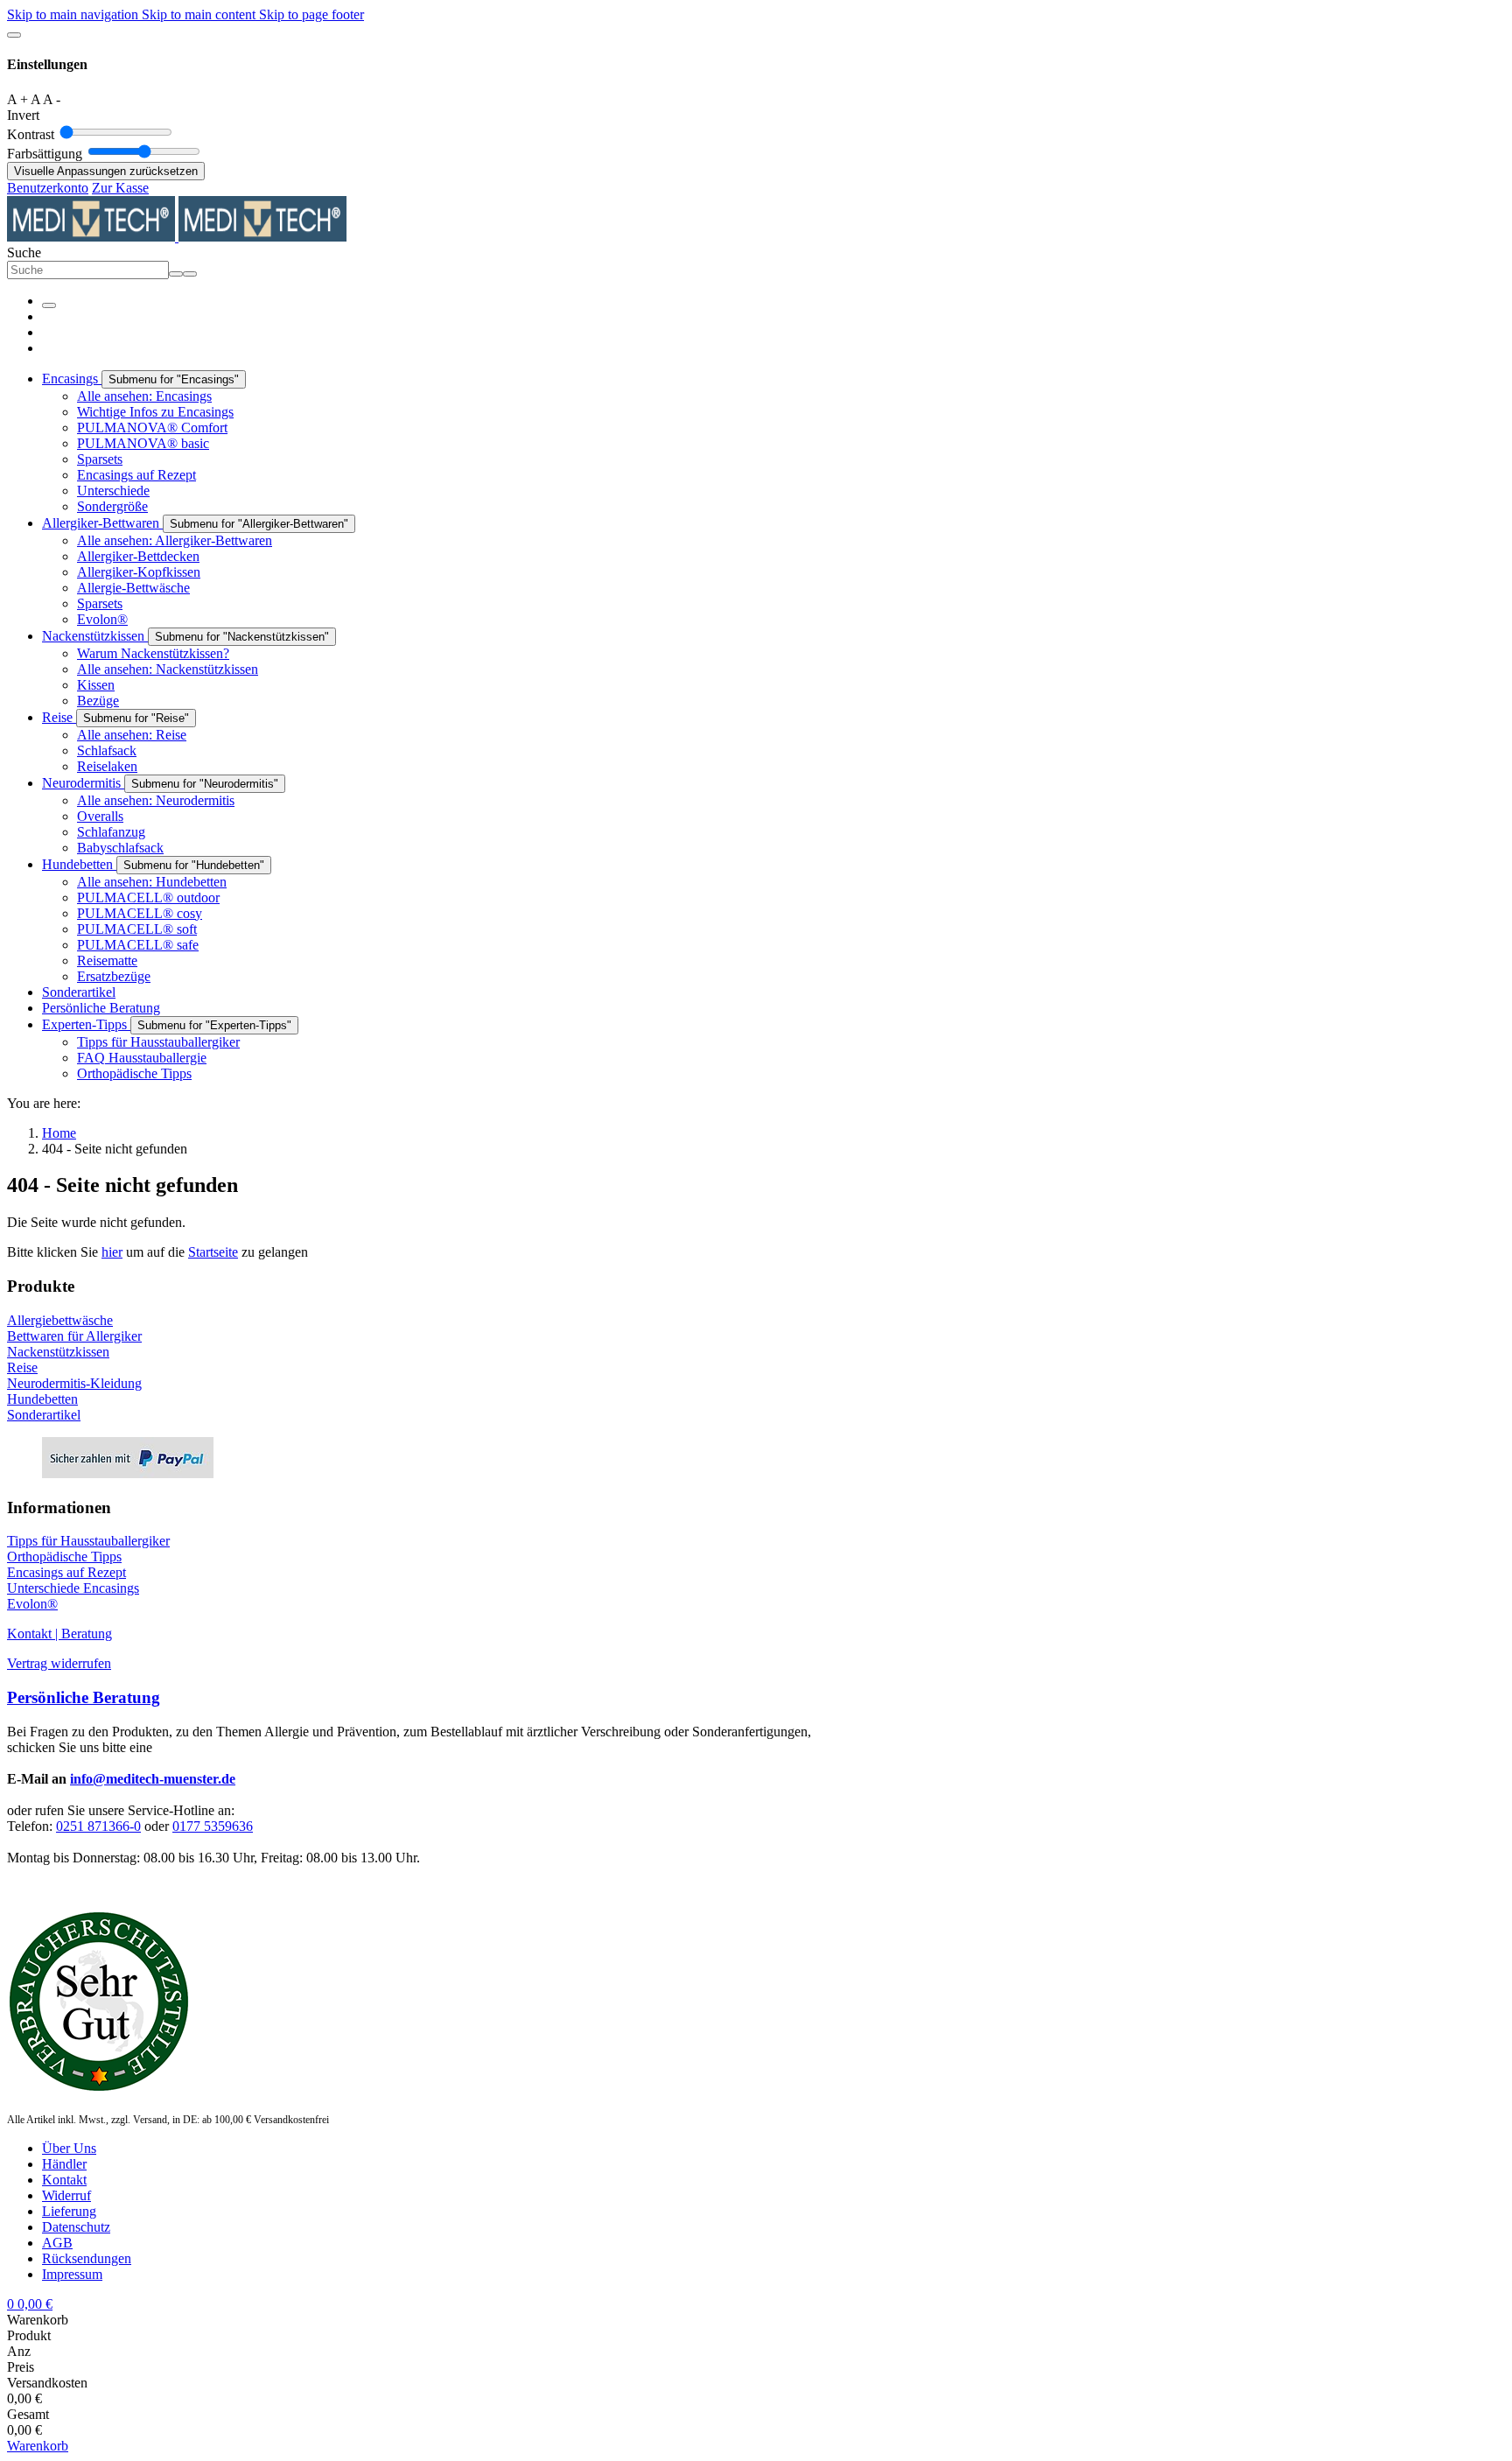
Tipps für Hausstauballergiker (88, 1541)
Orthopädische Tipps (64, 1557)
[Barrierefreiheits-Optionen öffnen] (14, 35)
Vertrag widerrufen (59, 1663)
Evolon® (32, 1604)
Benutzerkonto (48, 188)
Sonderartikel (44, 1415)
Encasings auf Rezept (66, 1572)
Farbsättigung (45, 154)
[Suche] (190, 274)
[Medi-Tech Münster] (177, 237)
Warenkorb (38, 2446)
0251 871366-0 (98, 1826)
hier (112, 1252)
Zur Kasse (120, 188)
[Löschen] (176, 274)
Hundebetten (42, 1399)
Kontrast (31, 134)
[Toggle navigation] (49, 305)
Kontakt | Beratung (59, 1634)
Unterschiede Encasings (73, 1588)
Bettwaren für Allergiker (74, 1336)
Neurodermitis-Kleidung (74, 1383)
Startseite (213, 1252)
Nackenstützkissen (58, 1352)
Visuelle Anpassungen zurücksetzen (106, 171)
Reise (22, 1367)
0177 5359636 (213, 1826)
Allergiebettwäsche (60, 1320)
